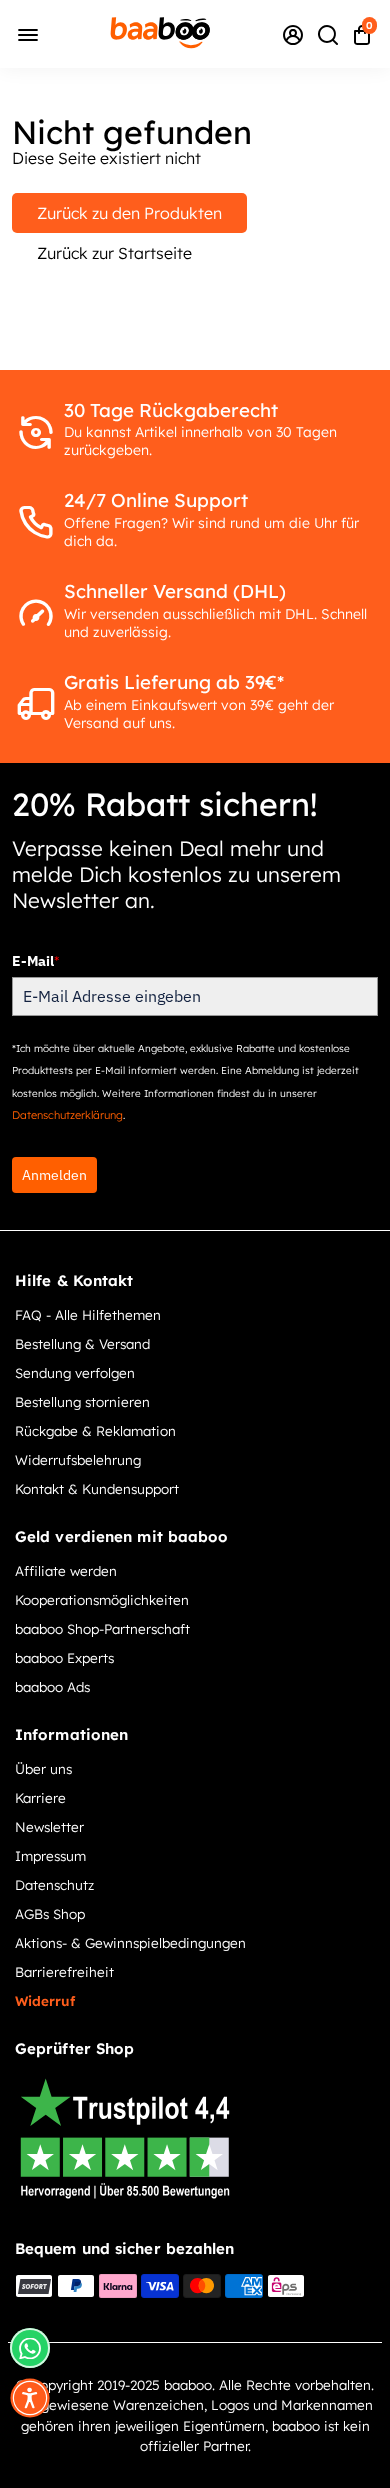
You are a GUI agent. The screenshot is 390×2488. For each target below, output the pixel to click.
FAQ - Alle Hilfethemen (88, 1314)
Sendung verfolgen (75, 1372)
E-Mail (35, 961)
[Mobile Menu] (28, 33)
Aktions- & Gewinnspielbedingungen (130, 1942)
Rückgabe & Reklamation (95, 1430)
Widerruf (45, 2000)
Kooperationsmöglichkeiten (102, 1599)
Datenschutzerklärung (67, 1115)
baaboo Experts (64, 1657)
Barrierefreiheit (64, 1971)
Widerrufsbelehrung (78, 1459)
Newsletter (49, 1826)
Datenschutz (54, 1884)
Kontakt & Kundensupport (97, 1488)
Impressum (50, 1855)
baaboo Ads (52, 1686)
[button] (30, 2398)
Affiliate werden (66, 1570)
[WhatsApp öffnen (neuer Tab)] (30, 2348)
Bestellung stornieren (82, 1401)
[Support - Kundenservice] (293, 34)
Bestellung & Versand (82, 1343)
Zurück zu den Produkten (129, 213)
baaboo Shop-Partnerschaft (102, 1628)
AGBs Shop (50, 1913)
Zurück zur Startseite (114, 253)
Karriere (40, 1797)
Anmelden (54, 1175)
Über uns (43, 1768)
